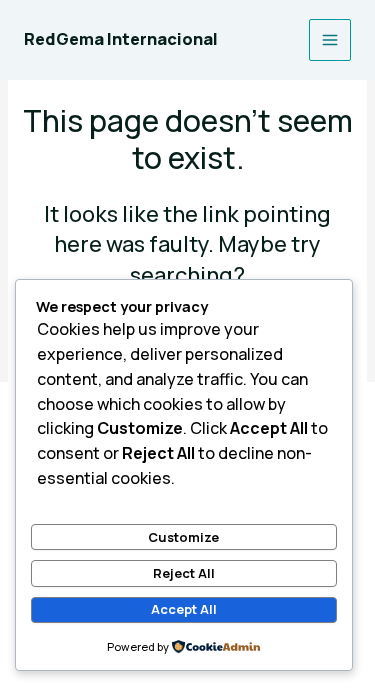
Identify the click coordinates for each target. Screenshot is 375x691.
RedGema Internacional (121, 39)
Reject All (184, 573)
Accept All (184, 609)
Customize (183, 537)
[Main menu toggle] (330, 40)
